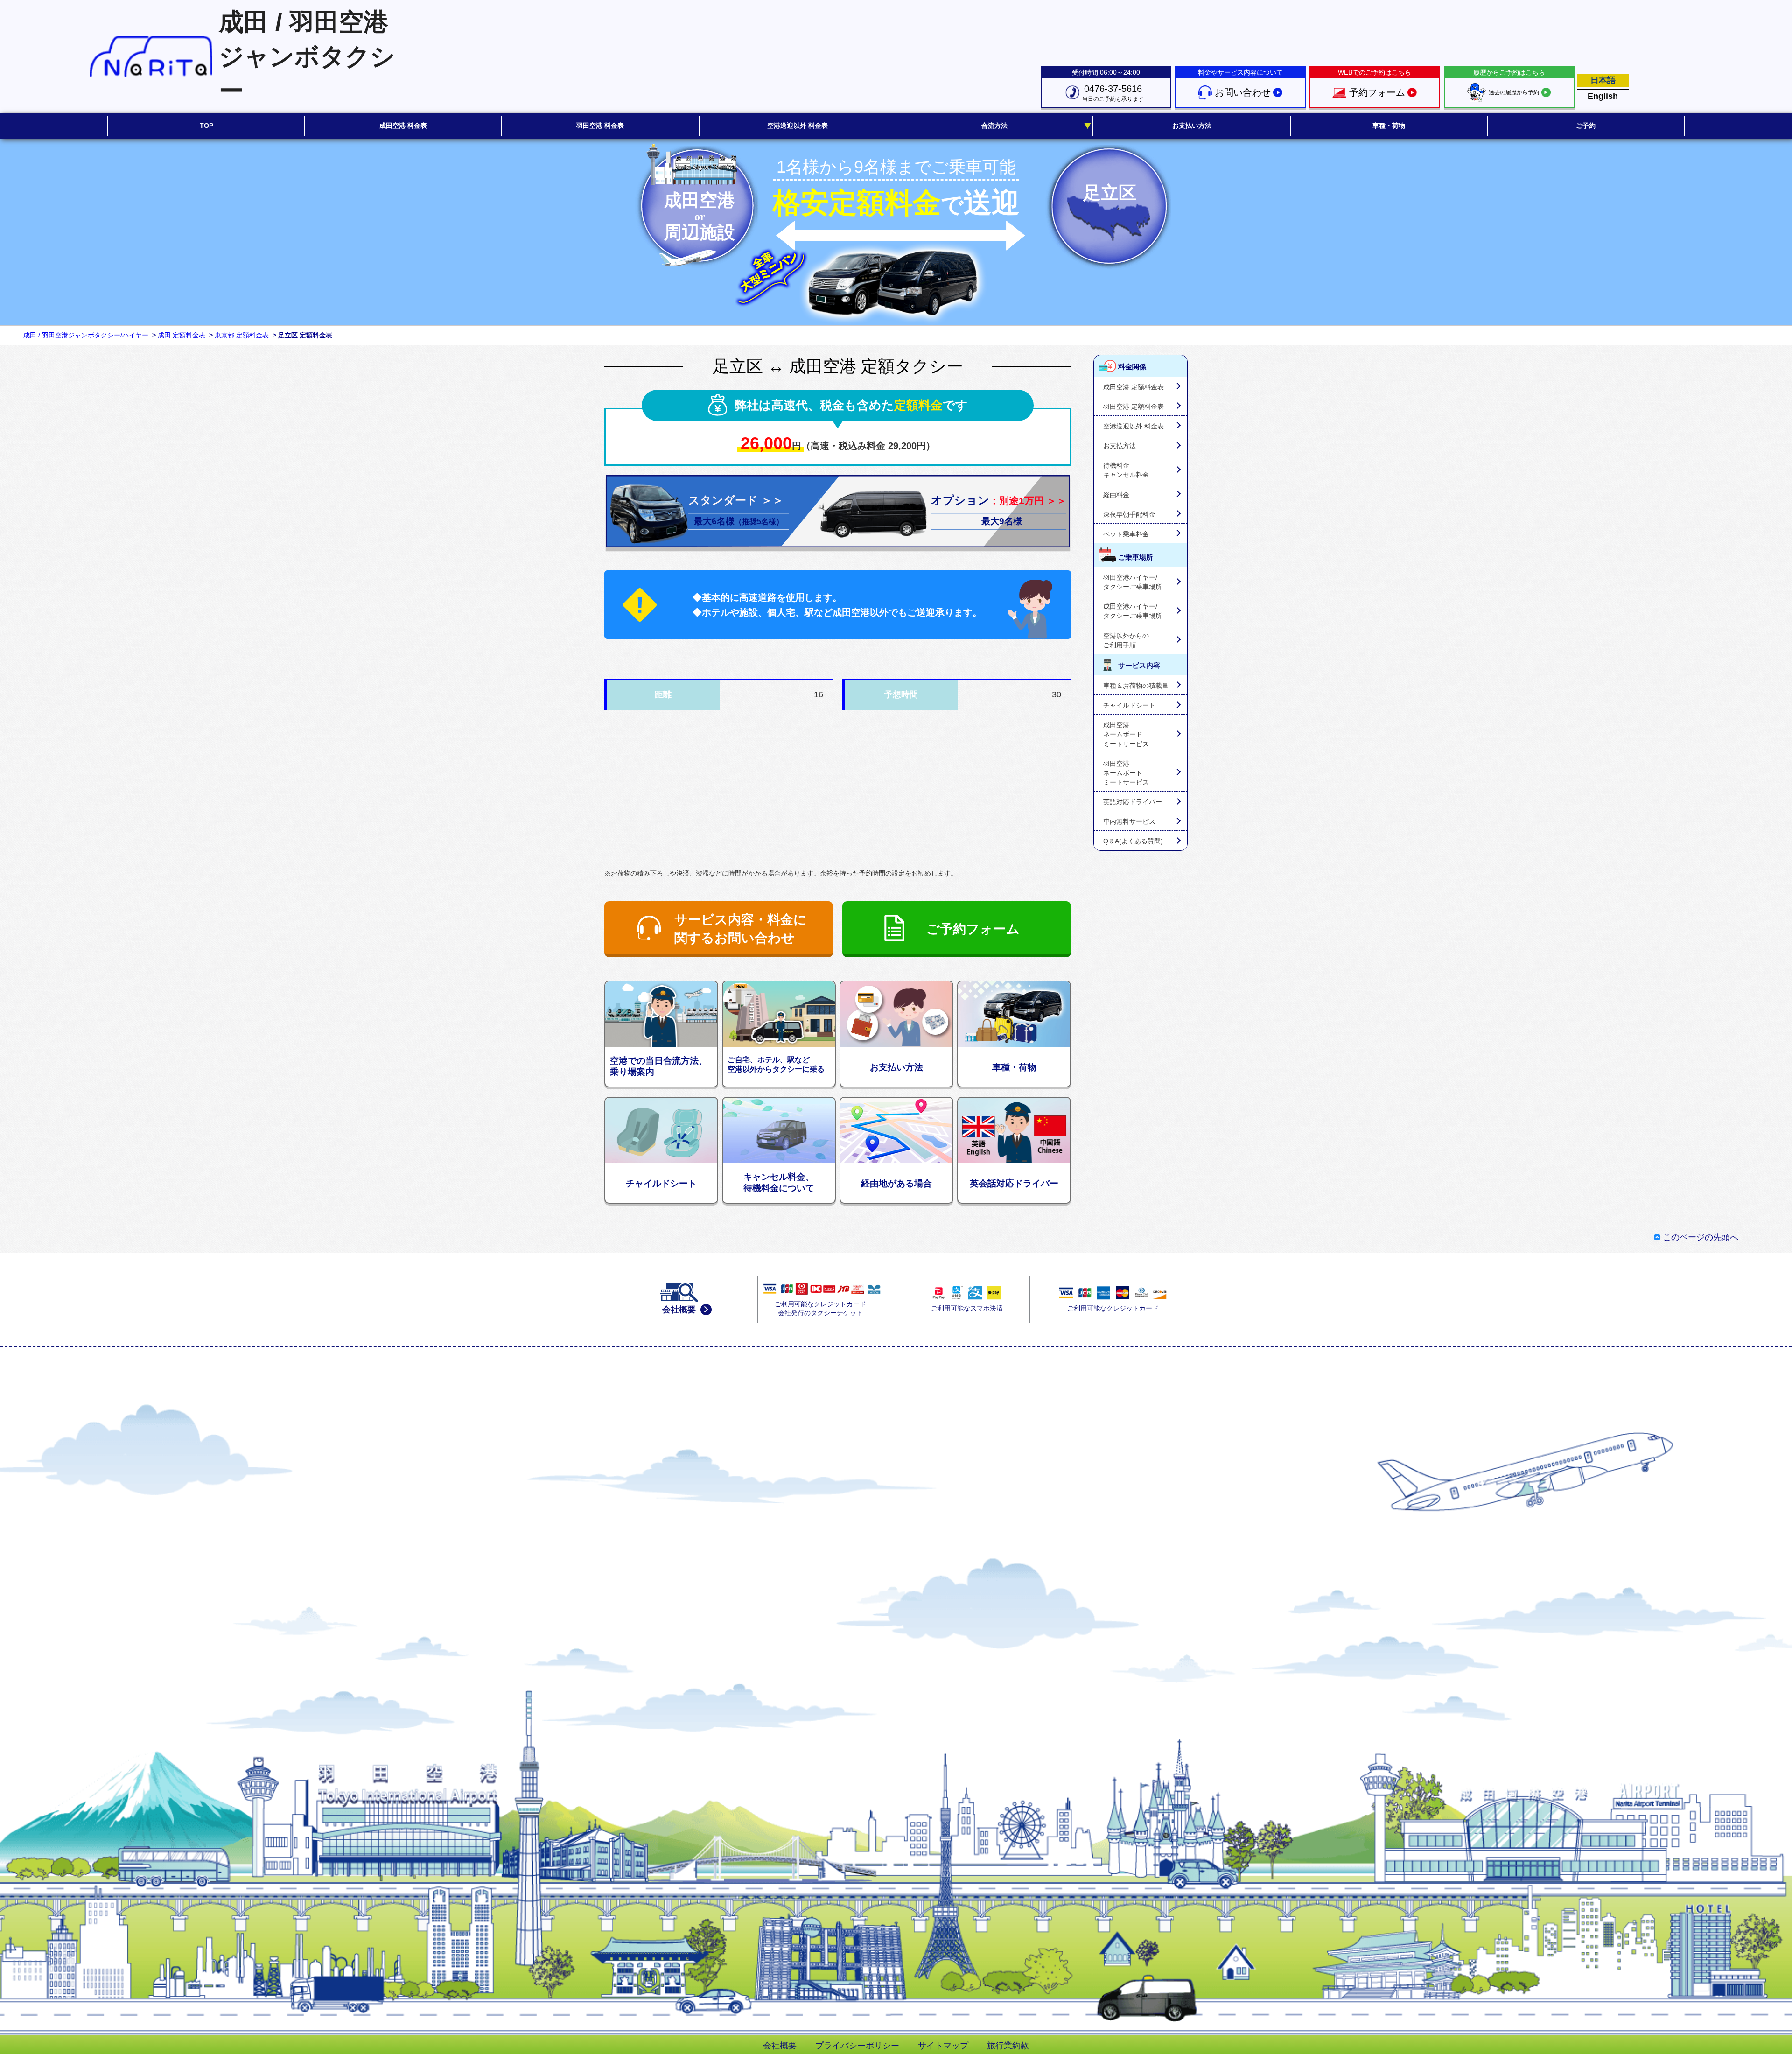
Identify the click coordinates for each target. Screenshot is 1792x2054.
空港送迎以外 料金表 (1134, 426)
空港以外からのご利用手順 (1126, 640)
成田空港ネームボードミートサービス (1126, 734)
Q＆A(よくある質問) (1133, 841)
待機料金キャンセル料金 (1126, 470)
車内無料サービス (1129, 821)
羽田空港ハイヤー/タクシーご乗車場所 (1133, 582)
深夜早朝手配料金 (1129, 514)
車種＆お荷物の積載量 (1136, 686)
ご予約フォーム (973, 929)
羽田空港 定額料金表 (1134, 407)
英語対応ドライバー (1133, 802)
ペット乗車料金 (1126, 534)
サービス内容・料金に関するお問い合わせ (741, 929)
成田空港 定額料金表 (1134, 387)
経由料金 (1116, 495)
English (1603, 96)
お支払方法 (1120, 446)
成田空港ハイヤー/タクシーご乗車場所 (1133, 611)
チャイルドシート (1129, 705)
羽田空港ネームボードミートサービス (1126, 773)
